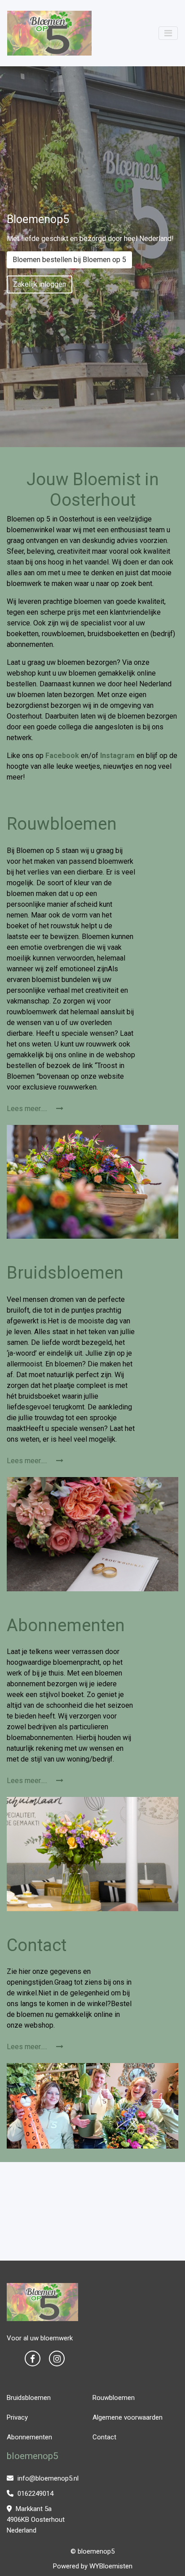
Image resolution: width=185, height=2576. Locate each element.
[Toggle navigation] (168, 33)
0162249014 (35, 2494)
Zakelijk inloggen (40, 284)
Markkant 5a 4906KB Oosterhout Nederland (36, 2520)
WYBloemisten (111, 2566)
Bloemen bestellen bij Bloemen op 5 (69, 260)
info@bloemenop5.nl (47, 2478)
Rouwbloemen (114, 2398)
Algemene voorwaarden (128, 2417)
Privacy (17, 2417)
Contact (104, 2437)
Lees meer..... (28, 1109)
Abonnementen (29, 2437)
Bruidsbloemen (29, 2398)
